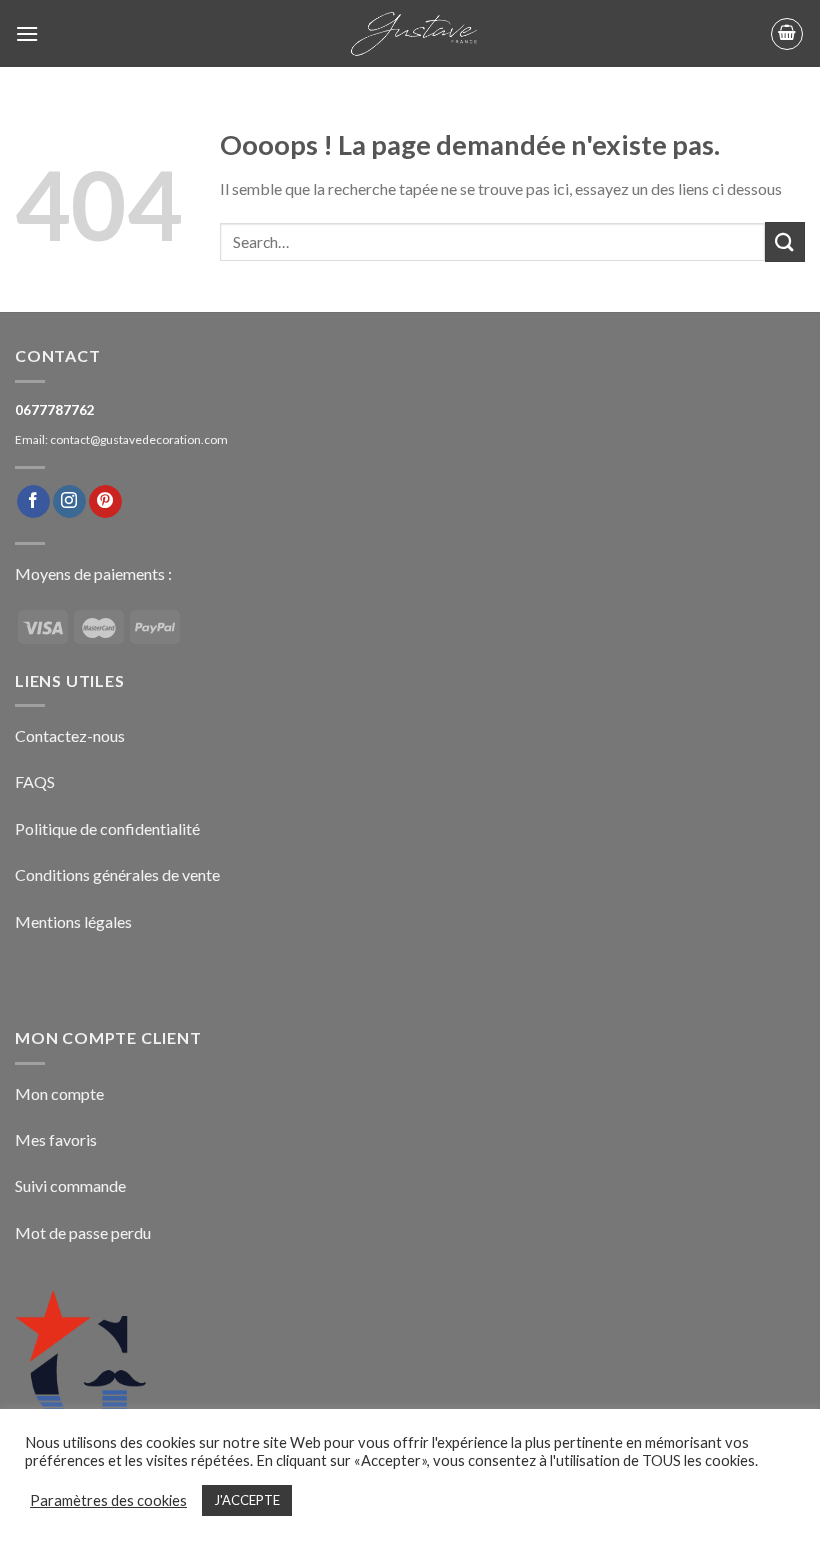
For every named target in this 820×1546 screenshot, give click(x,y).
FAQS (35, 781)
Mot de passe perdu (83, 1232)
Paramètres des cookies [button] (108, 1500)
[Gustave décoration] (410, 34)
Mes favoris (56, 1139)
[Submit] (785, 241)
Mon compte (59, 1093)
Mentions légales (73, 921)
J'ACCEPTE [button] (247, 1500)
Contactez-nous (70, 735)
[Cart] (787, 34)
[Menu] (27, 33)
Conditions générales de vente (117, 874)
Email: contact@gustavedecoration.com (121, 439)
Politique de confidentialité (107, 828)
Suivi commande (70, 1185)
